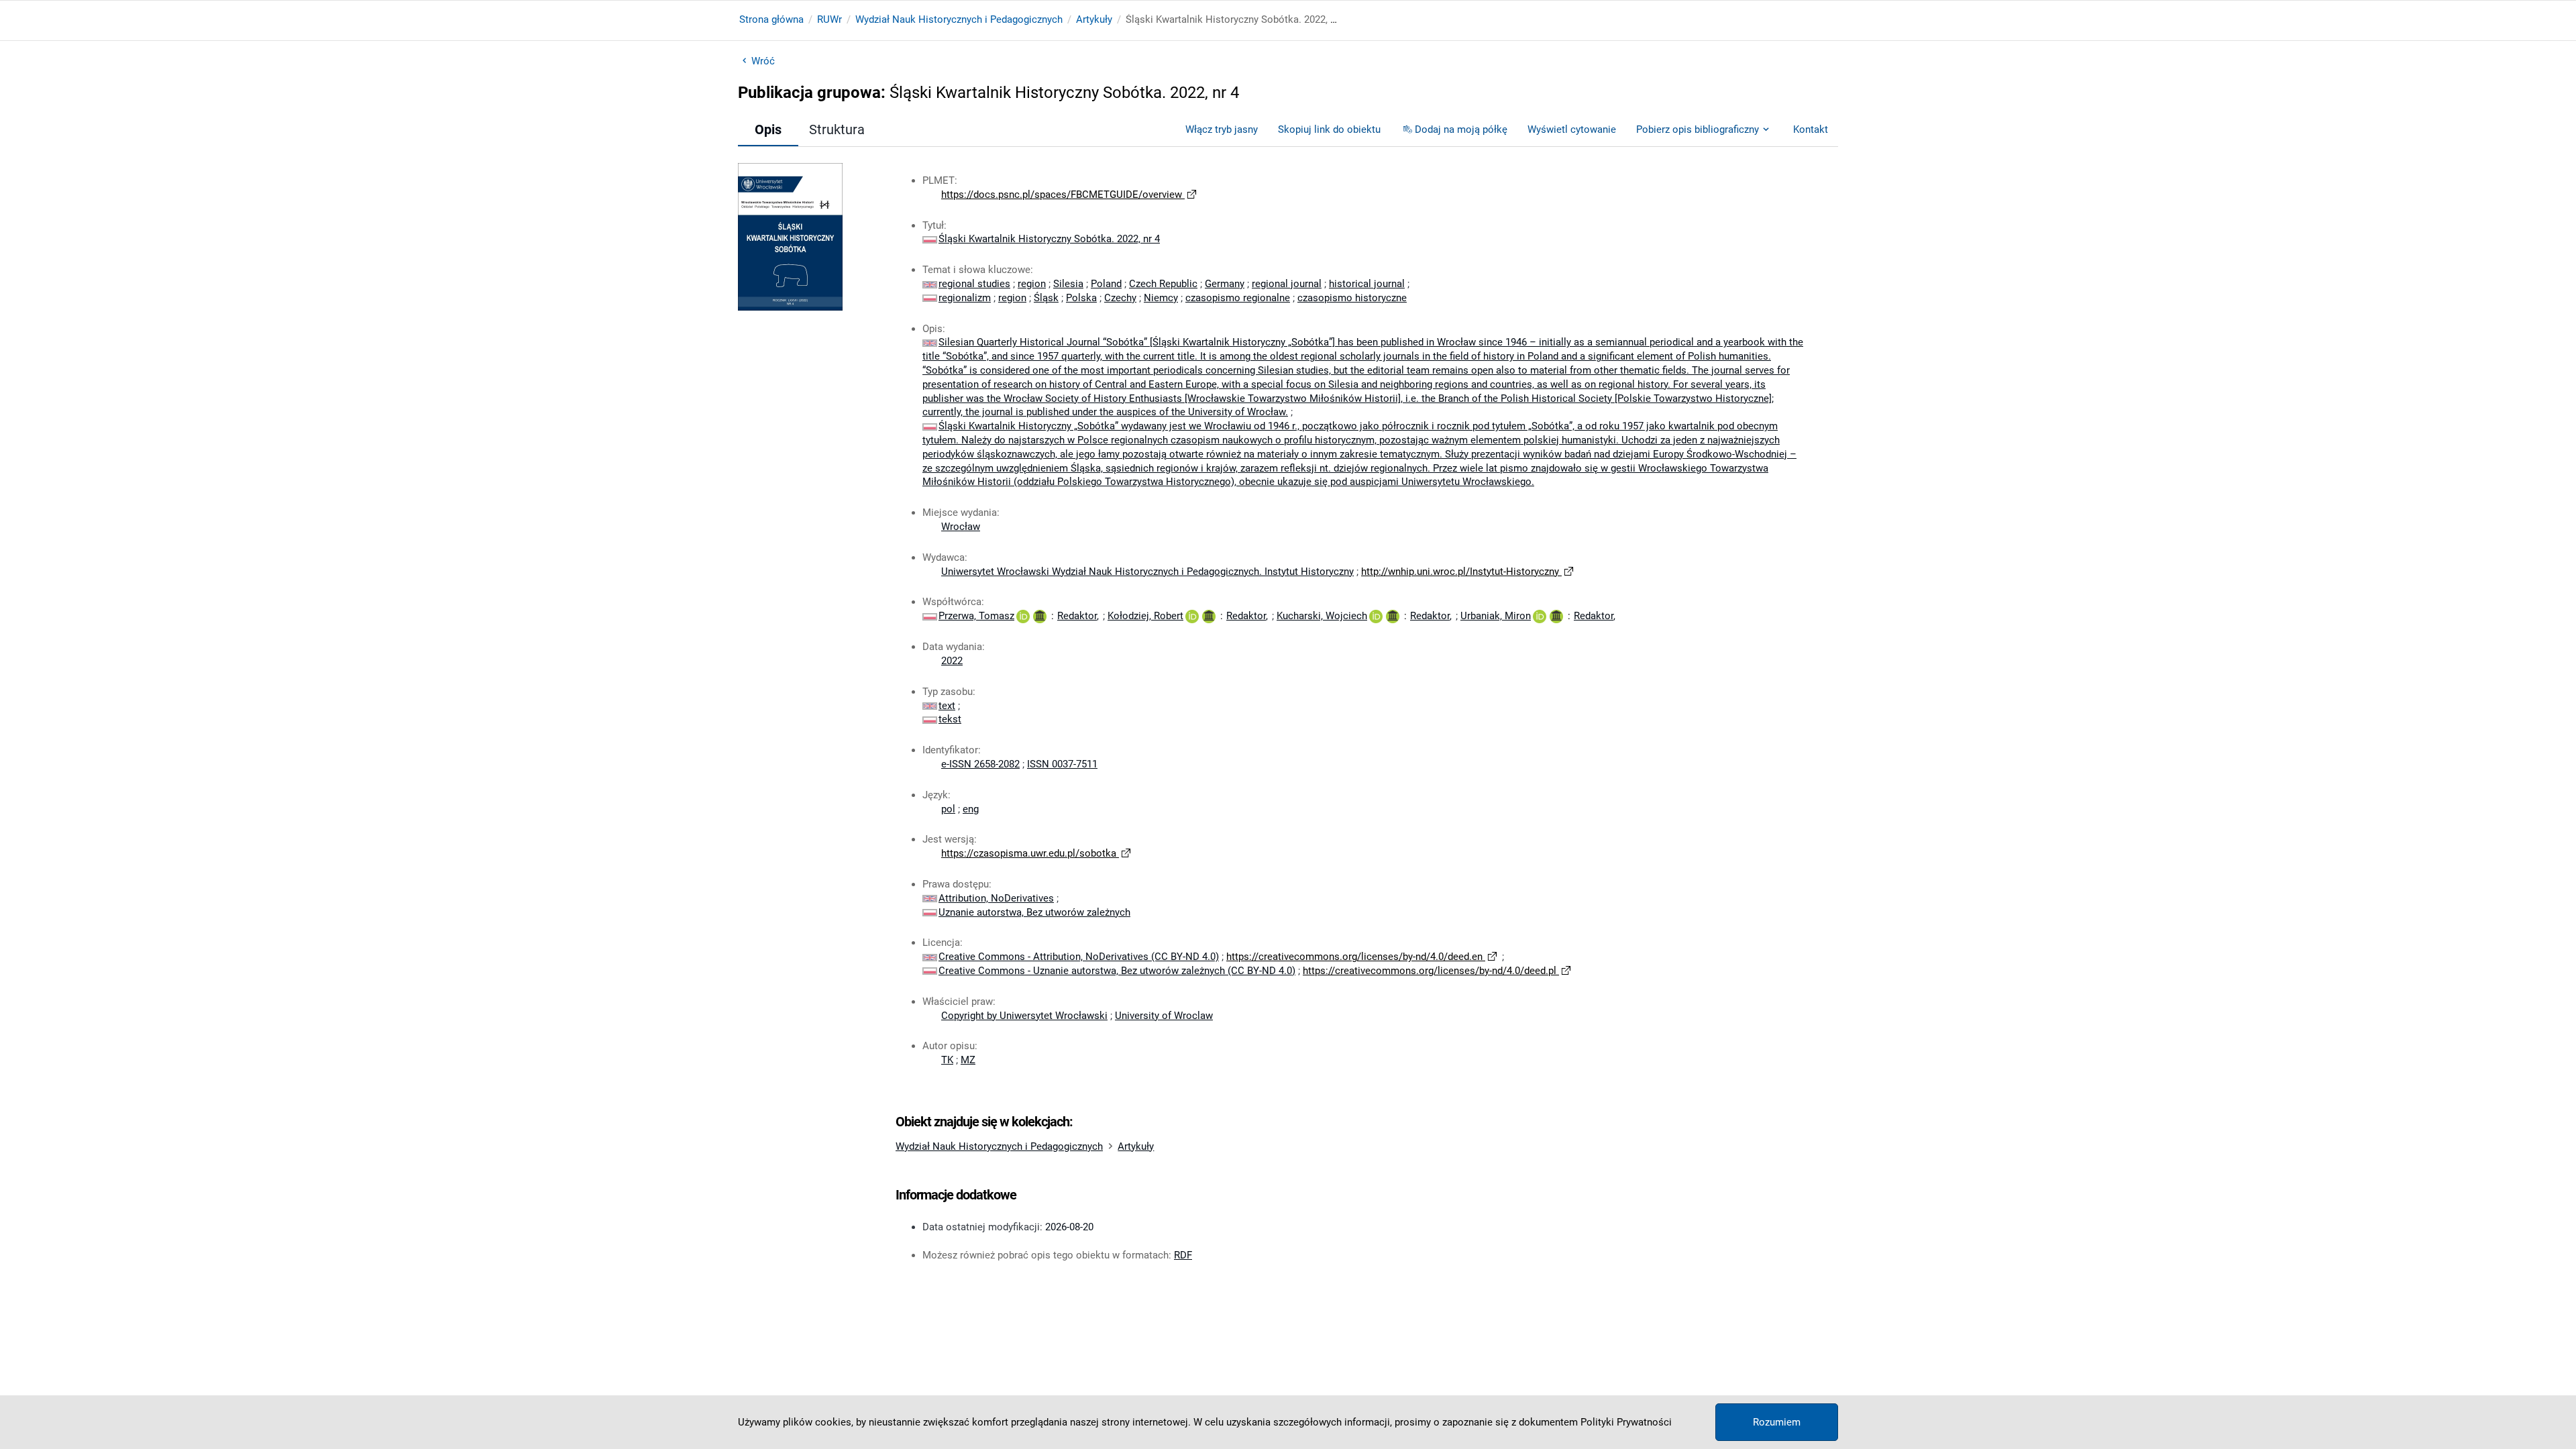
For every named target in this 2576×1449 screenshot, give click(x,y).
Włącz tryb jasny (1222, 129)
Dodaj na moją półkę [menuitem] (1461, 129)
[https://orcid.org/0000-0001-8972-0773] (1023, 616)
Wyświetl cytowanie (1572, 129)
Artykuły (1094, 19)
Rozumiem (1777, 1422)
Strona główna (771, 19)
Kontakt (1811, 129)
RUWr (829, 19)
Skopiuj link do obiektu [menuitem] (1329, 129)
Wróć (763, 61)
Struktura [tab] (837, 129)
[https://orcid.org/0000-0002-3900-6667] (1192, 616)
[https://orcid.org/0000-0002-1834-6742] (1540, 616)
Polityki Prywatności (1626, 1422)
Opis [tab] (768, 129)
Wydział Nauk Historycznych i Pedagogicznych (959, 19)
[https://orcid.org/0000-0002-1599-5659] (1376, 616)
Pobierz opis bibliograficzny (1698, 129)
